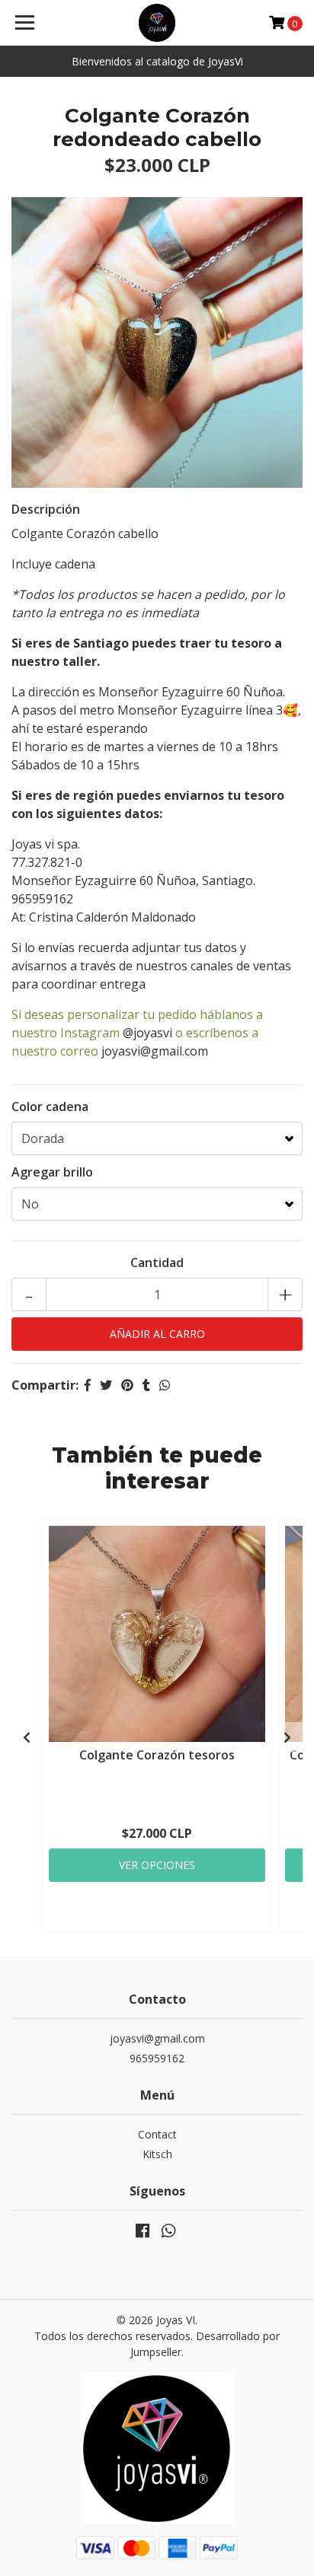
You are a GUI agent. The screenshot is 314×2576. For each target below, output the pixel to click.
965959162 (157, 2058)
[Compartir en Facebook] (88, 1385)
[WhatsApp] (168, 2234)
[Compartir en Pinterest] (127, 1385)
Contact (157, 2134)
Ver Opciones (157, 1865)
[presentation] (27, 1737)
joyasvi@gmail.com (155, 1051)
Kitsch (157, 2154)
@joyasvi (147, 1033)
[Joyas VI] (157, 23)
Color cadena (50, 1107)
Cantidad (157, 1263)
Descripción (46, 509)
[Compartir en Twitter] (106, 1385)
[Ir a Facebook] (143, 2234)
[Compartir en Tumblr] (146, 1385)
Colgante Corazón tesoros (157, 1755)
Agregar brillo (52, 1172)
